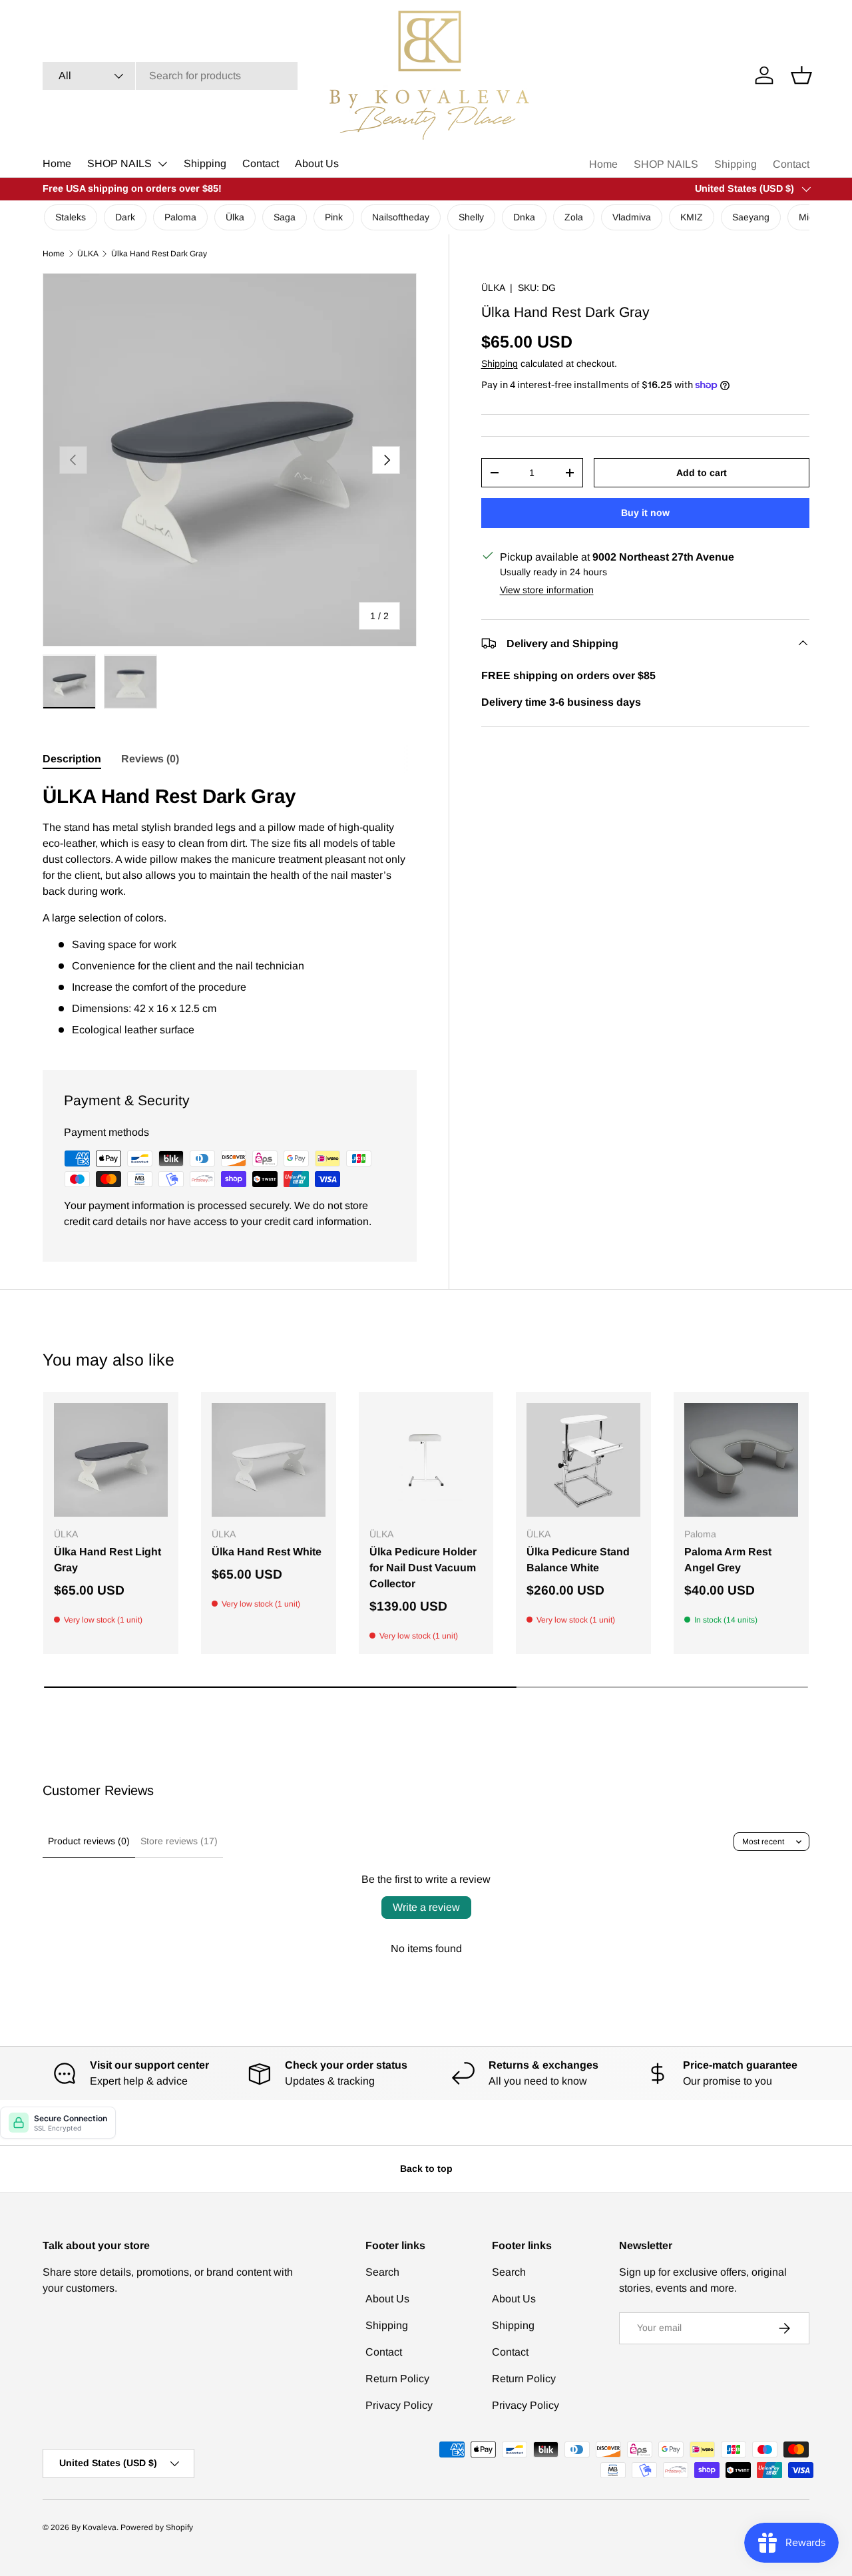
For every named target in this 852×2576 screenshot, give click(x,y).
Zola (574, 217)
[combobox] (170, 76)
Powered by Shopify (157, 2527)
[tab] (72, 759)
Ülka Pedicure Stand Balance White (578, 1560)
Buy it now (645, 512)
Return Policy (397, 2379)
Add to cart (702, 472)
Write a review (426, 1907)
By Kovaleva (94, 2527)
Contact (261, 163)
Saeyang (751, 217)
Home (57, 163)
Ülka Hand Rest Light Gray (107, 1560)
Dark (125, 217)
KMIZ (692, 217)
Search (382, 2272)
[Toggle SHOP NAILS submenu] (162, 164)
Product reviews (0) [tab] (89, 1841)
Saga (285, 217)
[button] (801, 75)
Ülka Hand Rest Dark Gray (159, 254)
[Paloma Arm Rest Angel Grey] (741, 1460)
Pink (334, 217)
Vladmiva (632, 217)
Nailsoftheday (401, 217)
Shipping (205, 163)
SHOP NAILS (119, 163)
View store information (547, 589)
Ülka (235, 217)
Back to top (426, 2169)
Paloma (180, 217)
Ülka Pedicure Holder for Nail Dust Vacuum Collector (423, 1568)
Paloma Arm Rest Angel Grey (728, 1560)
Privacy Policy (399, 2405)
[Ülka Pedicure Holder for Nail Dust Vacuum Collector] (426, 1460)
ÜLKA (88, 254)
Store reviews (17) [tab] (179, 1841)
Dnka (524, 217)
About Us (317, 163)
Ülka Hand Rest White (267, 1552)
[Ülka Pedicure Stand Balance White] (583, 1460)
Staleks (71, 217)
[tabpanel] (230, 910)
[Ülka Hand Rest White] (269, 1460)
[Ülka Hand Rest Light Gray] (111, 1460)
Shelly (471, 217)
